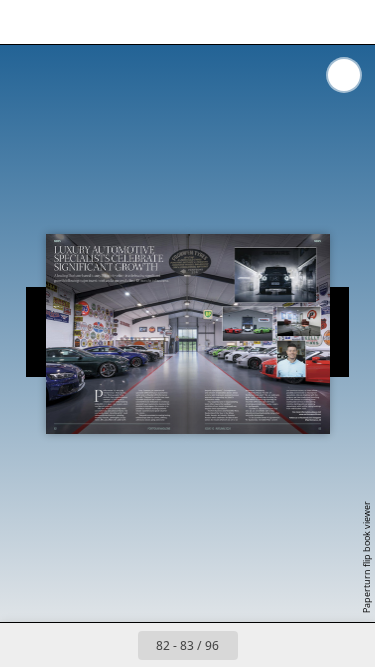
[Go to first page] (72, 645)
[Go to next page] (260, 645)
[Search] (72, 22)
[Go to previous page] (116, 645)
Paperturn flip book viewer (366, 557)
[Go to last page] (304, 645)
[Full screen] (347, 22)
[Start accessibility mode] (116, 22)
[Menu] (28, 22)
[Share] (303, 22)
